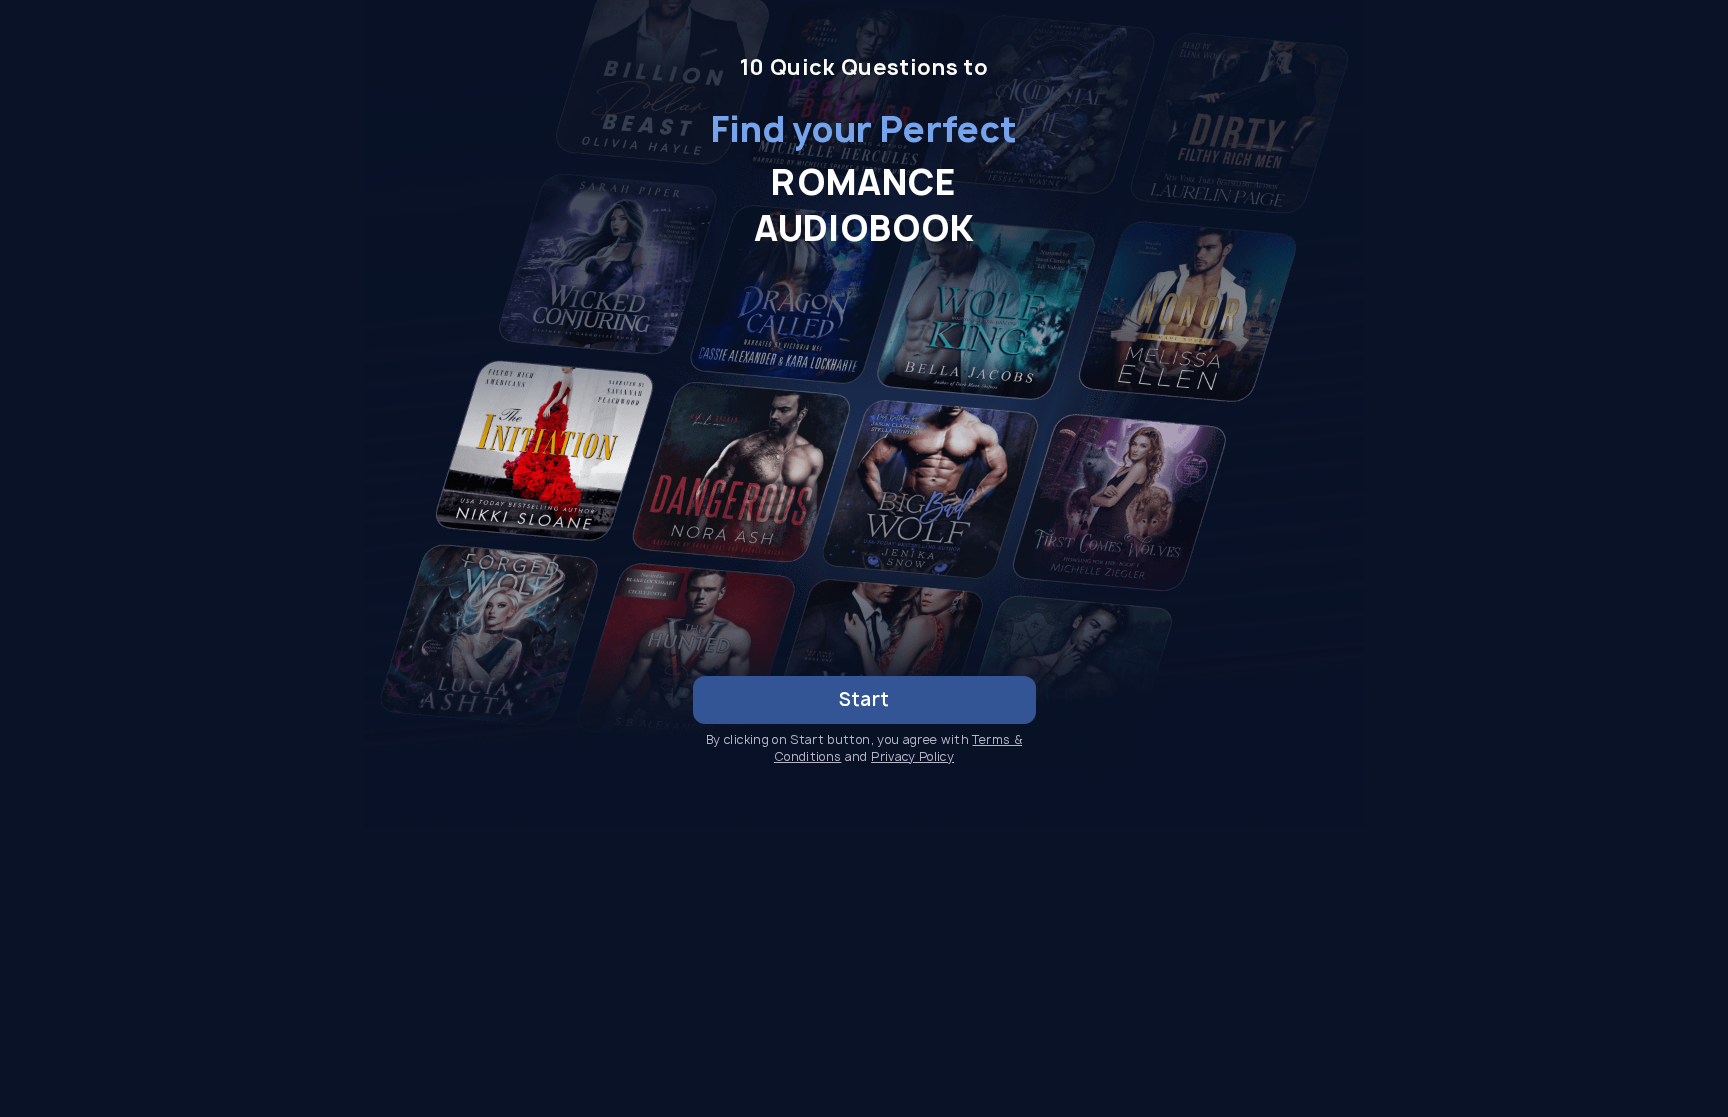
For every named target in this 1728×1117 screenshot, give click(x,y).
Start (864, 699)
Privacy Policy (912, 756)
